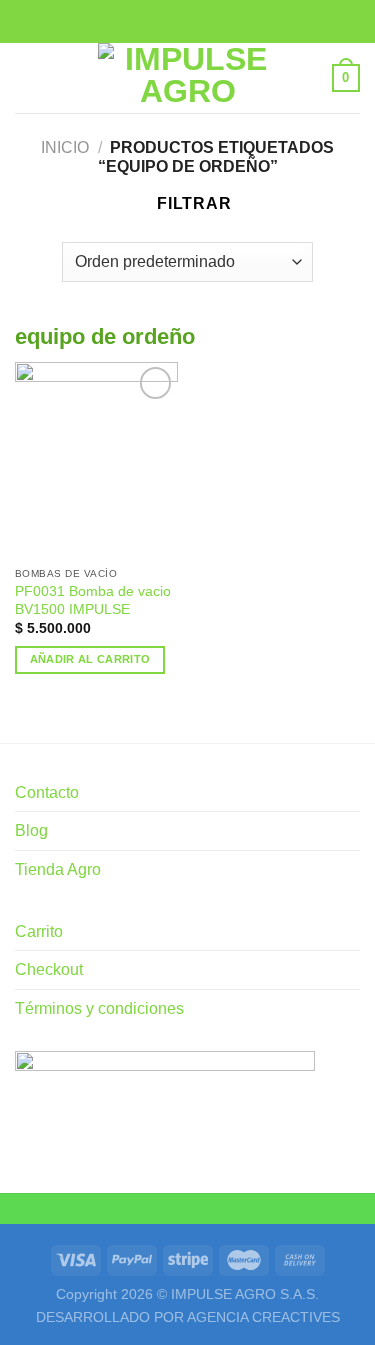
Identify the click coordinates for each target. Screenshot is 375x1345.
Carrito (39, 931)
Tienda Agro (58, 869)
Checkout (49, 969)
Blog (31, 830)
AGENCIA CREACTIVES (263, 1317)
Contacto (47, 792)
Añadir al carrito (90, 659)
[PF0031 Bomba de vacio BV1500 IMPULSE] (96, 459)
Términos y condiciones (99, 1008)
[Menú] (27, 77)
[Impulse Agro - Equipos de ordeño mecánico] (188, 78)
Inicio (65, 147)
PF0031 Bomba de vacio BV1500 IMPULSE (93, 600)
